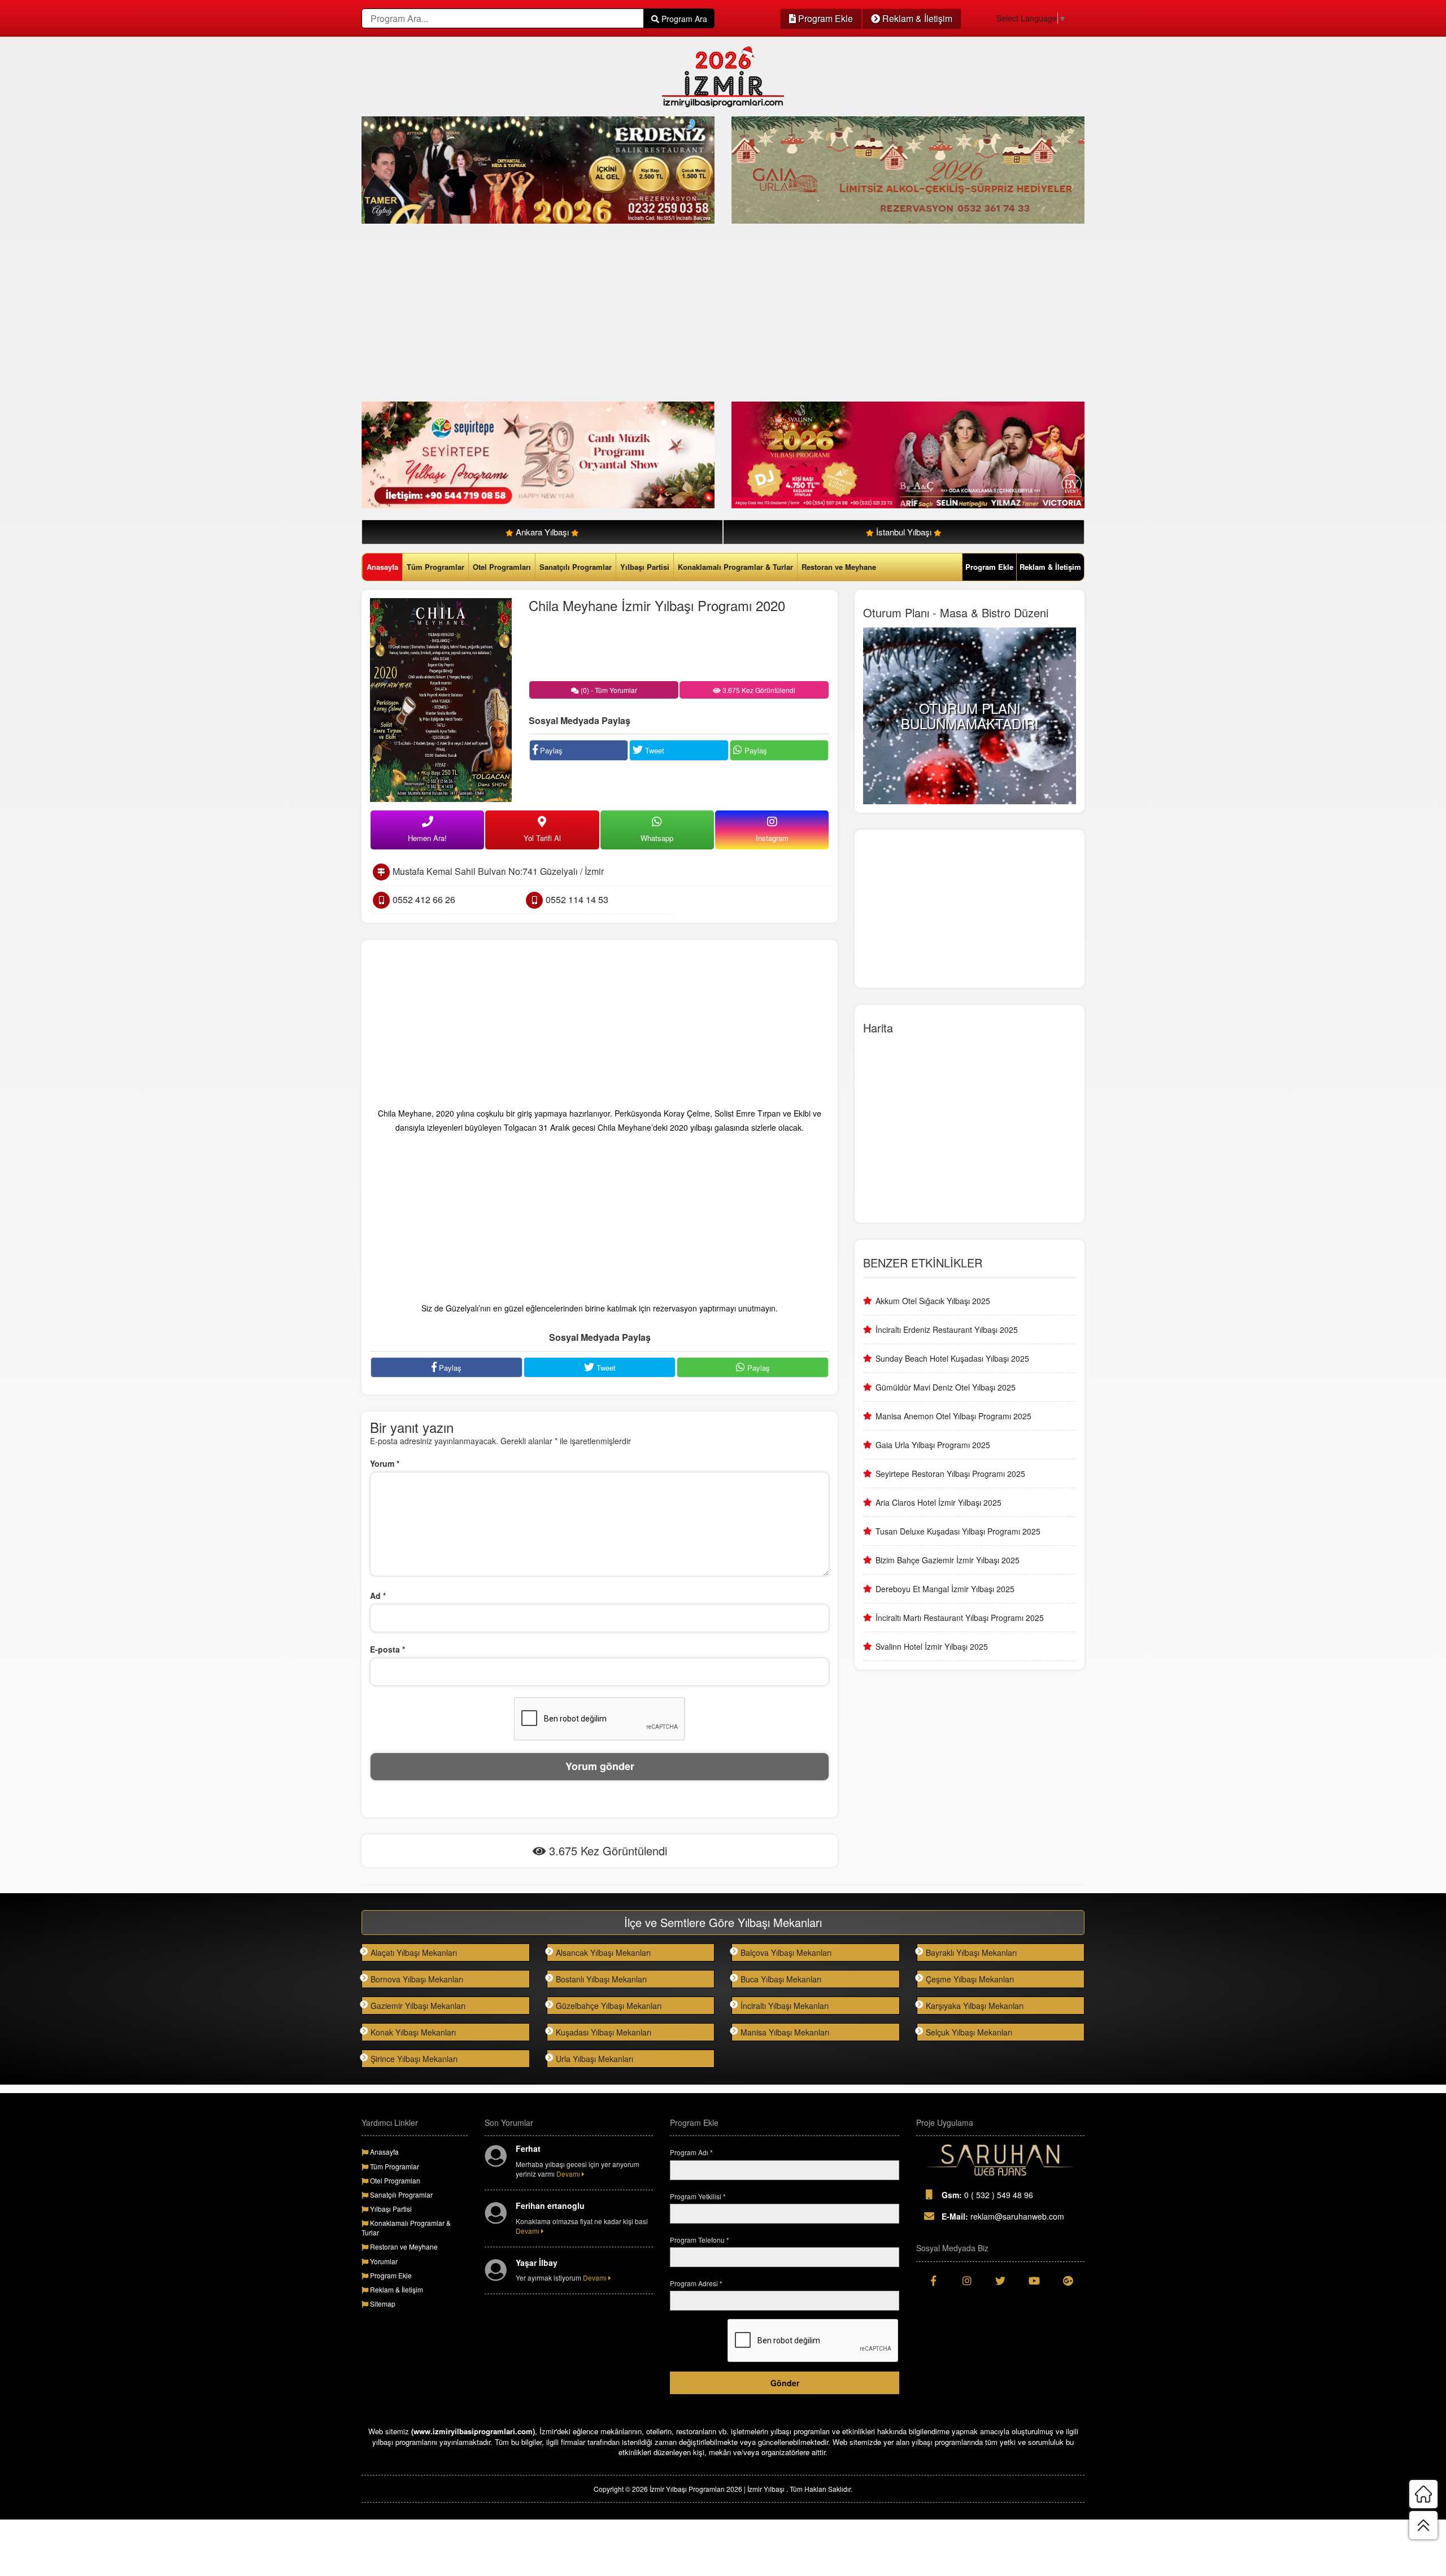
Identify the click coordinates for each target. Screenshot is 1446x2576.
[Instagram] (967, 2281)
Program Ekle (824, 18)
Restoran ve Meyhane (839, 567)
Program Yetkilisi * (698, 2196)
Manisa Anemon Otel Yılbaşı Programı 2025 (953, 1416)
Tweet (654, 750)
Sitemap (382, 2303)
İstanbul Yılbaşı (904, 532)
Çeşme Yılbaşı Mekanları (970, 1979)
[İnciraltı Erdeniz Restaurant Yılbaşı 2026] (538, 169)
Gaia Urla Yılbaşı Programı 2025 (933, 1445)
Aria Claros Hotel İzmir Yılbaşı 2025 (938, 1502)
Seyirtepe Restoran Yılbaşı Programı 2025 (950, 1474)
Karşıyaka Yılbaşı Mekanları (975, 2006)
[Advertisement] (700, 314)
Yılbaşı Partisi (645, 567)
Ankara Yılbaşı (542, 532)
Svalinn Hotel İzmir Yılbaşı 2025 (932, 1646)
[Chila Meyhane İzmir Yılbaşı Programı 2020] (441, 699)
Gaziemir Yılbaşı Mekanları (418, 2006)
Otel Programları (502, 567)
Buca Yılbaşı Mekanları (781, 1979)
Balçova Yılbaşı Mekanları (786, 1952)
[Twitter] (1000, 2281)
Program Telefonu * (700, 2240)
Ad (378, 1596)
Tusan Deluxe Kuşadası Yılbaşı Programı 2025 (958, 1531)
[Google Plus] (1068, 2281)
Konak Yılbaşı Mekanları (413, 2032)
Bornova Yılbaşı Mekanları (417, 1979)
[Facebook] (933, 2281)
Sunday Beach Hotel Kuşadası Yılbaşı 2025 (952, 1358)
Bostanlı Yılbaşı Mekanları (601, 1979)
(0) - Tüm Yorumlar (608, 690)
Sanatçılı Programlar (576, 567)
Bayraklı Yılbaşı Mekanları (971, 1952)
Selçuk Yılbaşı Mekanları (969, 2032)
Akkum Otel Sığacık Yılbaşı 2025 (933, 1301)
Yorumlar (383, 2261)
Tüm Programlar (435, 567)
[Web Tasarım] (1000, 2160)
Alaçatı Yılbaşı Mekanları (414, 1952)
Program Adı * (691, 2152)
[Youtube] (1034, 2281)
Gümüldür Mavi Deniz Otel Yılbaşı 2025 (946, 1387)
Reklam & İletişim (916, 18)
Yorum (385, 1463)
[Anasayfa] (1423, 2494)
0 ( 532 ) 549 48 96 (987, 2195)
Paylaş (550, 750)
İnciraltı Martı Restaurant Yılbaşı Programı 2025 (960, 1618)
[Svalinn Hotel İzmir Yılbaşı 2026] (908, 454)
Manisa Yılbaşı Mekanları (785, 2032)
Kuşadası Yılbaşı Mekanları (604, 2032)
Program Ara (683, 19)
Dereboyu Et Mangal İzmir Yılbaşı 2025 (945, 1589)
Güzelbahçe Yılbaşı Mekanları (609, 2006)
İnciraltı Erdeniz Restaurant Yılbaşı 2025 (947, 1330)
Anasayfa (382, 567)
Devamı (569, 2174)
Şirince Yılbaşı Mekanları (414, 2059)
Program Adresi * (696, 2283)
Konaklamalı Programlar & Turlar (735, 567)
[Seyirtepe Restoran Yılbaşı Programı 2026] (538, 454)
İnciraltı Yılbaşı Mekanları (785, 2006)
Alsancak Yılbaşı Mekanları (603, 1952)
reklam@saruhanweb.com (1003, 2216)
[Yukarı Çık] (1423, 2525)
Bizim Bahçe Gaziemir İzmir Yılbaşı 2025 (948, 1560)
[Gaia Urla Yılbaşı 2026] (908, 169)
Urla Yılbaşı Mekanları (594, 2059)
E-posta (387, 1649)
